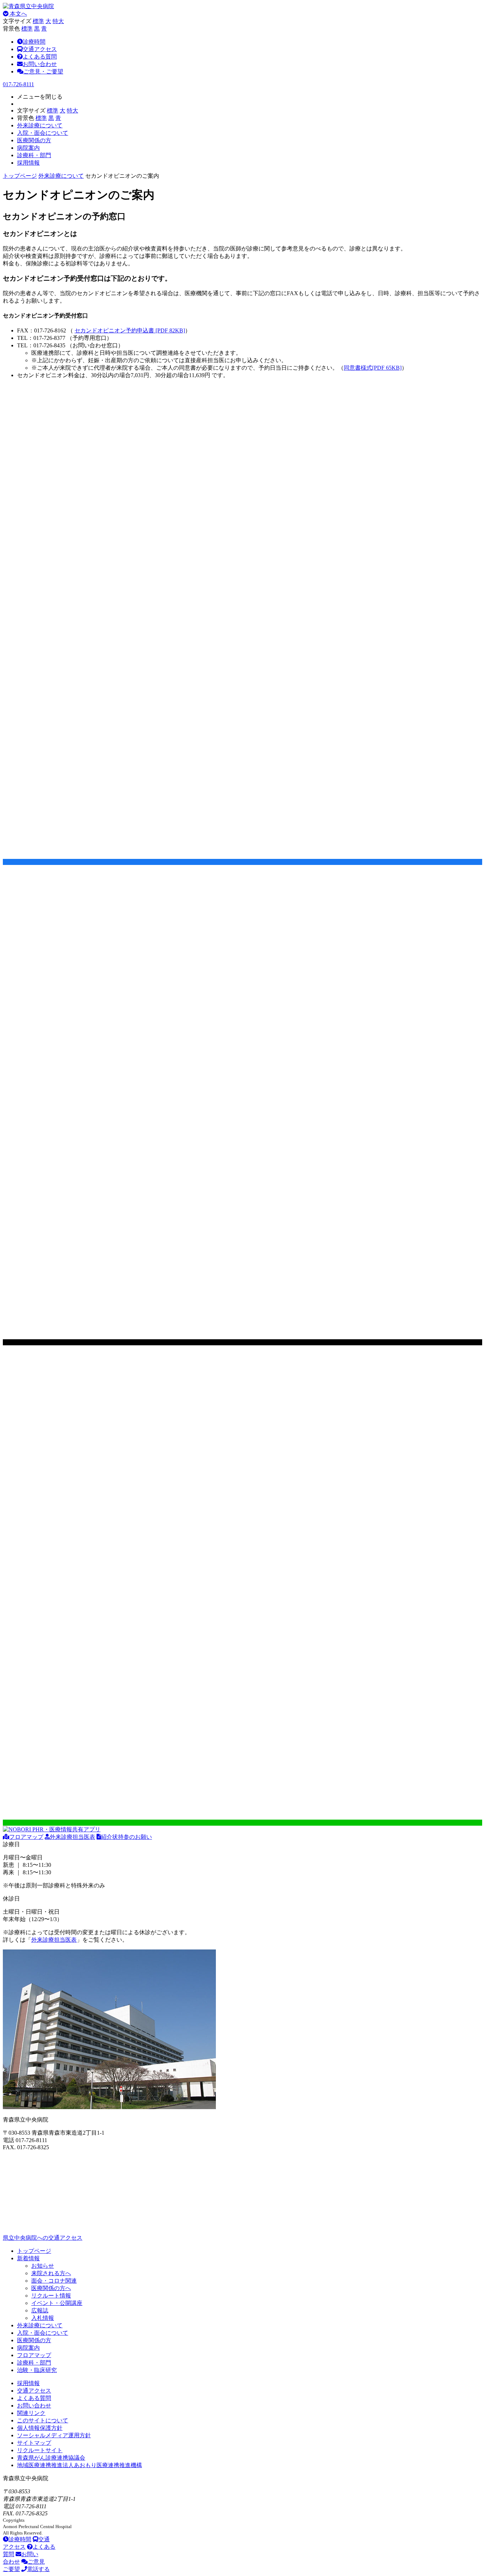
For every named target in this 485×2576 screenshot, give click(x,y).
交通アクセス (40, 49)
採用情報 (28, 2383)
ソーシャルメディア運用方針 (54, 2435)
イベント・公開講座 (57, 2303)
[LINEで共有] (243, 1823)
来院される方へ (51, 2273)
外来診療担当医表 (72, 1837)
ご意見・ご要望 (43, 71)
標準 (38, 21)
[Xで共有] (243, 1342)
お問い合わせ (40, 64)
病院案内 (28, 2348)
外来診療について (61, 176)
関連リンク (31, 2413)
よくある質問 (40, 57)
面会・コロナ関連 (54, 2281)
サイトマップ (34, 2443)
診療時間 (34, 42)
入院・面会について (43, 2333)
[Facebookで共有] (243, 862)
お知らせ (43, 2266)
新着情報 (28, 2258)
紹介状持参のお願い (126, 1837)
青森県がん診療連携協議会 (51, 2458)
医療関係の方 (34, 2340)
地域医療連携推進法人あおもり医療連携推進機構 (80, 2465)
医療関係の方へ (51, 2288)
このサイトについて (43, 2420)
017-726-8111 (18, 84)
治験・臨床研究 (37, 2370)
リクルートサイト (40, 2450)
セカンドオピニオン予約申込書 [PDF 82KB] (130, 330)
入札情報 (43, 2318)
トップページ (20, 176)
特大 (58, 21)
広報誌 (40, 2310)
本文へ (18, 14)
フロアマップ (26, 1837)
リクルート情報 (51, 2296)
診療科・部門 (34, 2363)
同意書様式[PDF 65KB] (373, 368)
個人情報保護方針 (40, 2428)
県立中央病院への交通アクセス (43, 2238)
